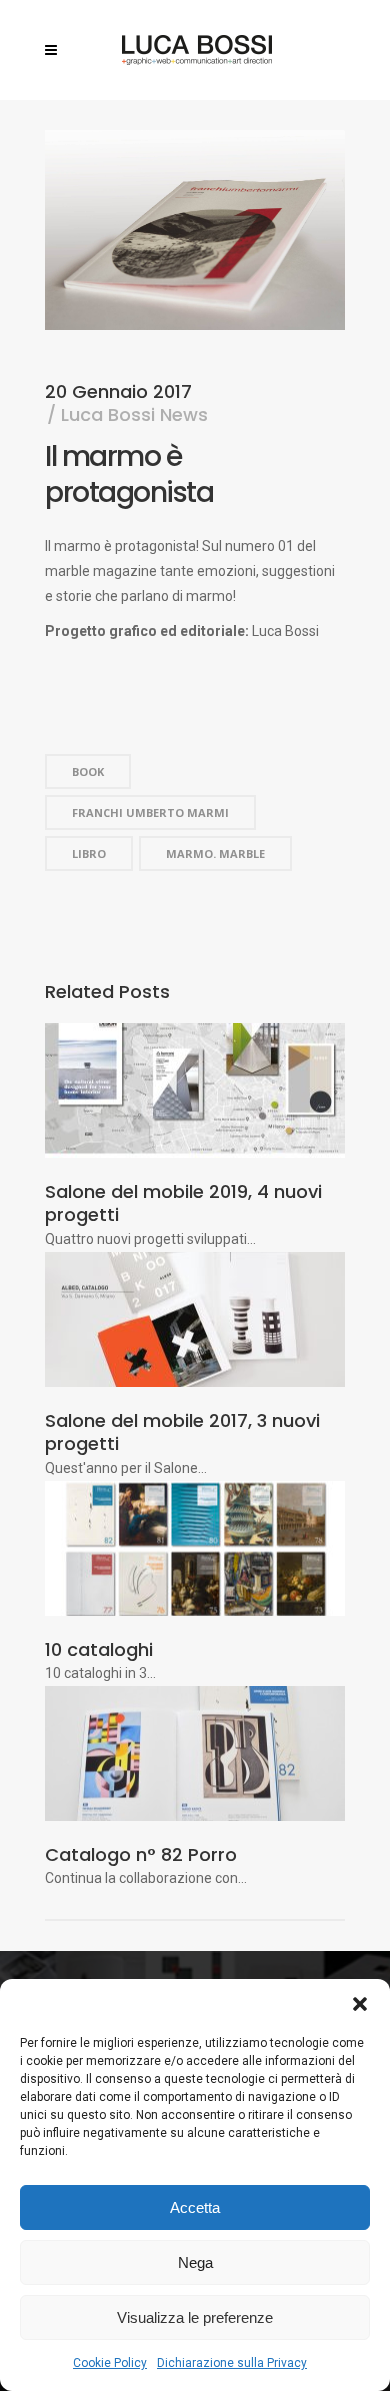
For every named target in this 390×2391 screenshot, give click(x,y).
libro (89, 853)
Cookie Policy (110, 2363)
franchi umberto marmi (150, 812)
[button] (360, 2004)
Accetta (195, 2207)
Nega (195, 2262)
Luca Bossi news (134, 414)
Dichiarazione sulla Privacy (232, 2363)
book (88, 771)
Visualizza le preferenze (195, 2317)
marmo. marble (215, 853)
